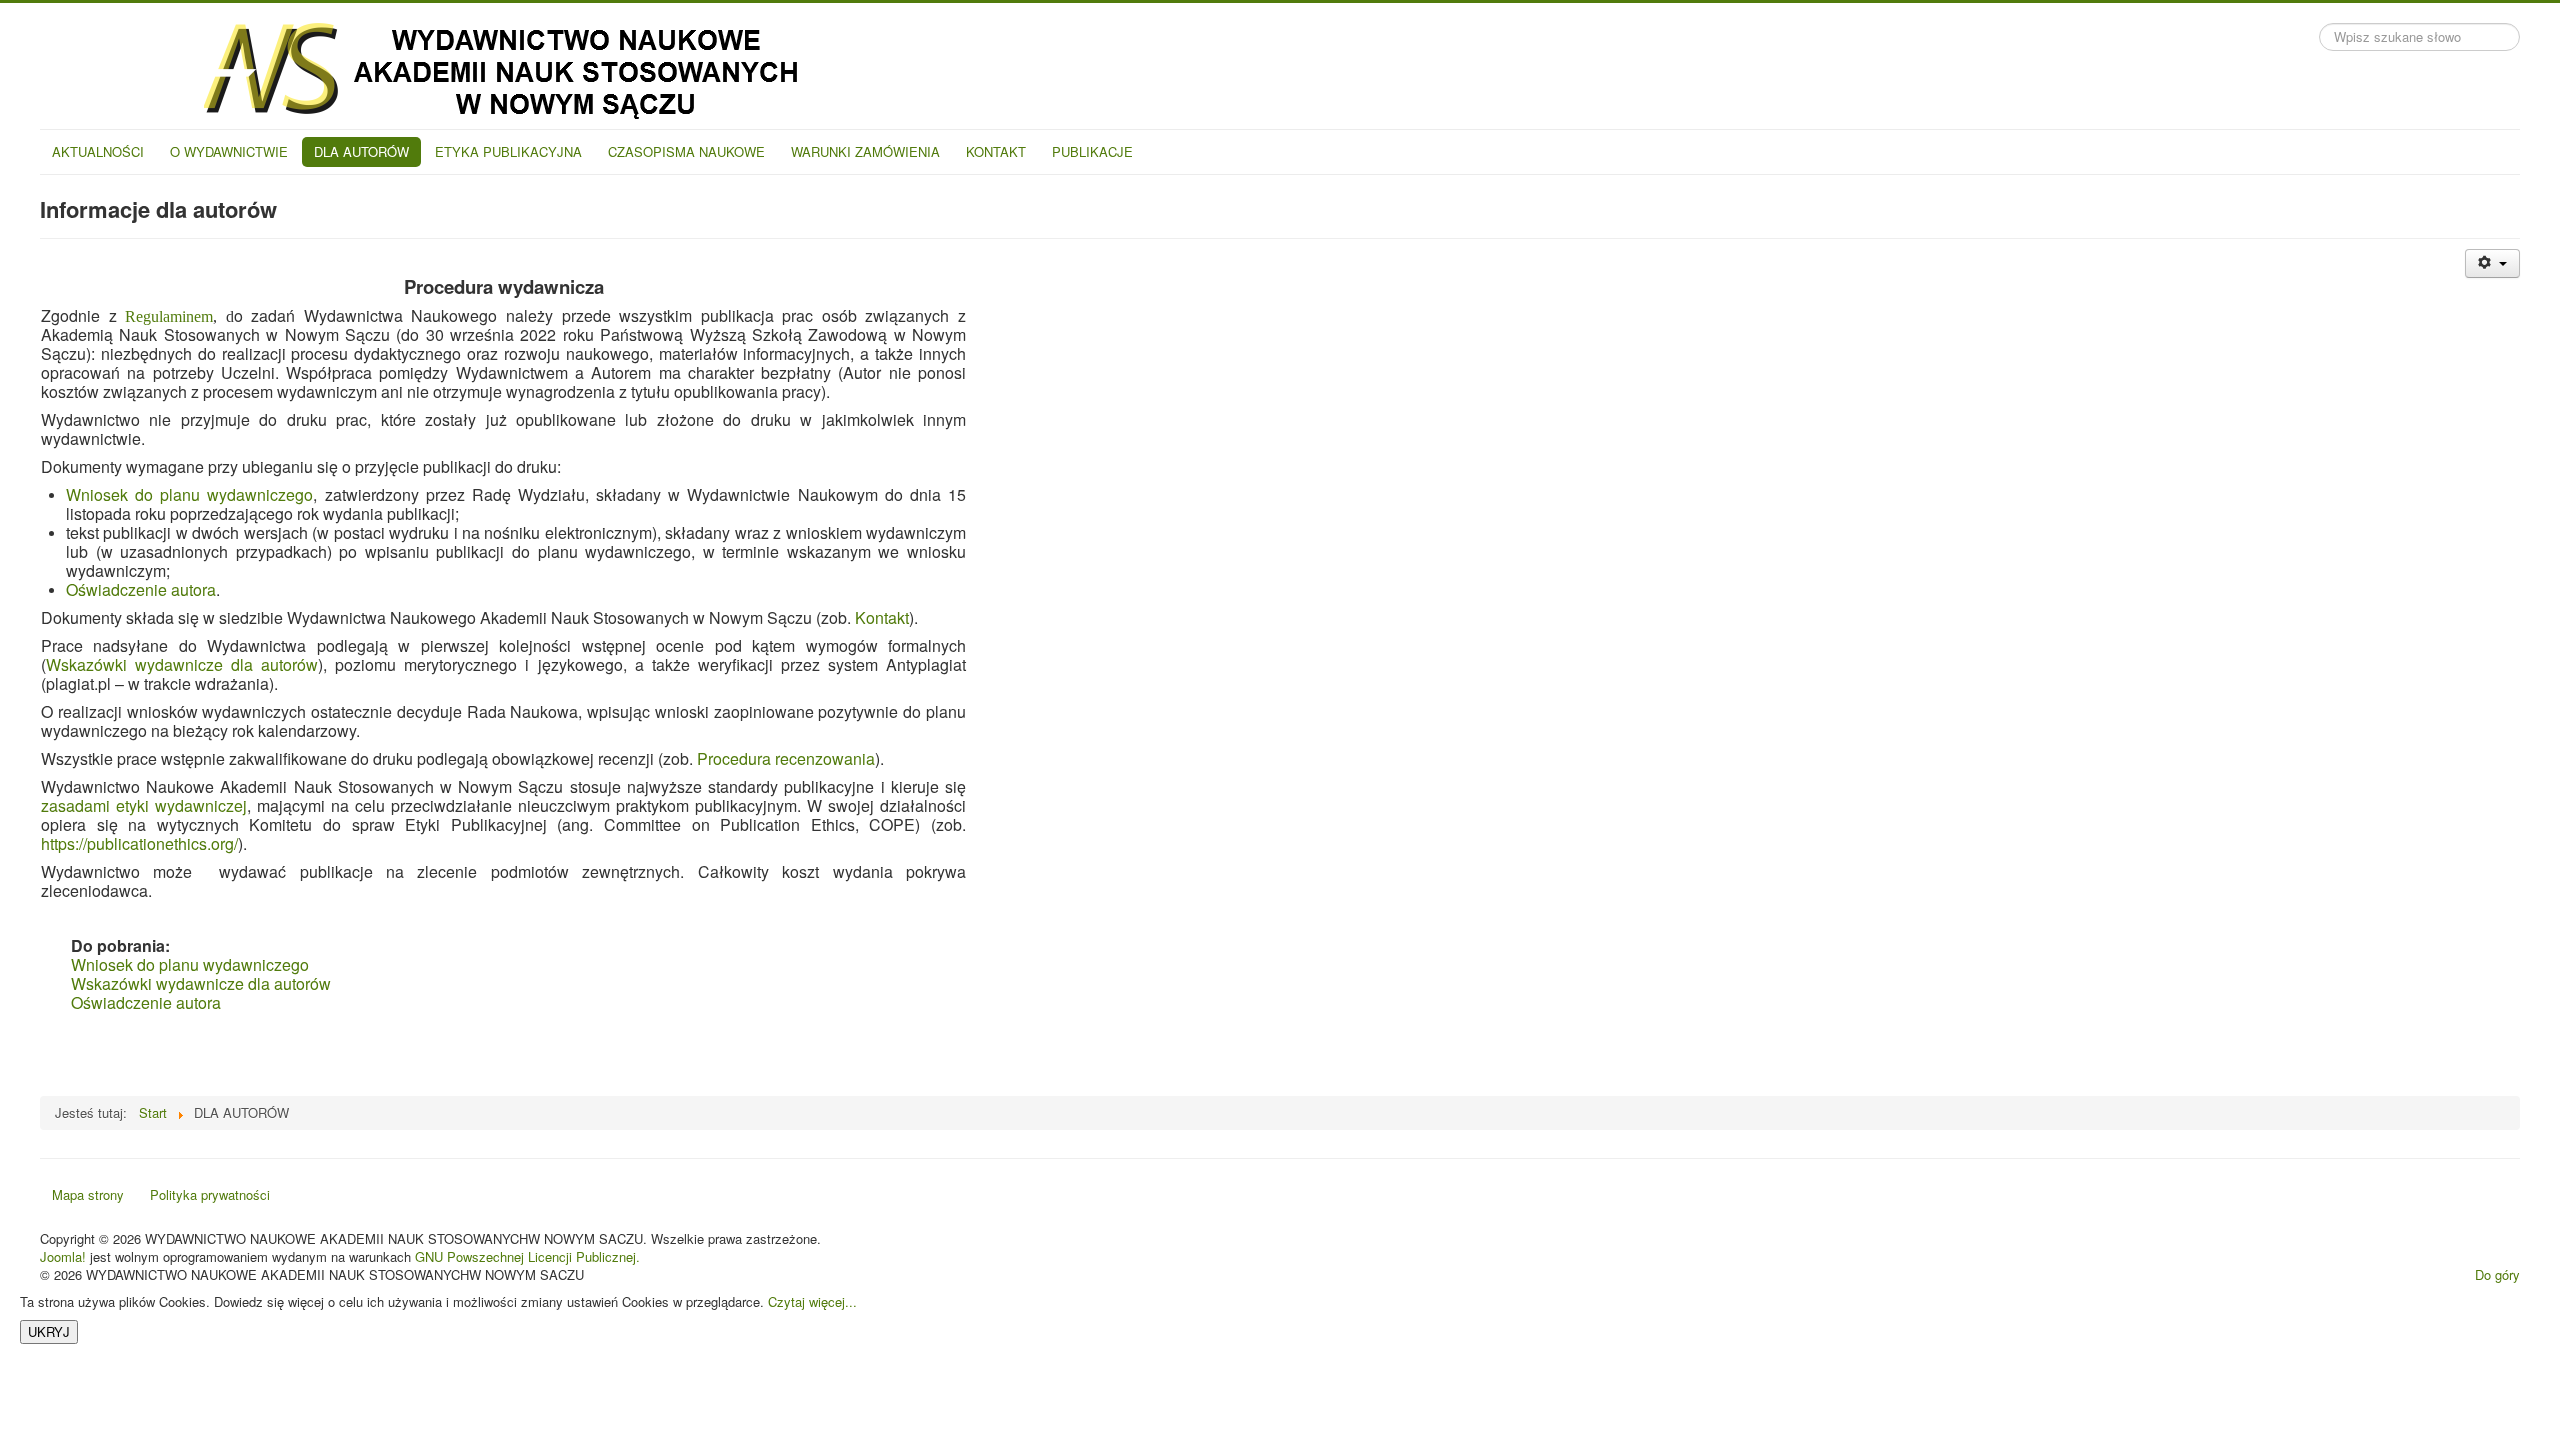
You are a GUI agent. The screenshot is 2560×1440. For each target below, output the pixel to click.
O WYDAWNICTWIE (229, 151)
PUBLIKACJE (1092, 151)
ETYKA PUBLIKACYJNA (508, 151)
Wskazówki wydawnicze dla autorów (182, 664)
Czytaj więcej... (812, 1301)
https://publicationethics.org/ (139, 843)
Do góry (2497, 1274)
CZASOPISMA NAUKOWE (686, 151)
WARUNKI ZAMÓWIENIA (865, 151)
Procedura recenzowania (786, 758)
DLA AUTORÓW (361, 151)
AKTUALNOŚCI (98, 151)
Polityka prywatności (210, 1194)
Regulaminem (169, 316)
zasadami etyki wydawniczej (144, 805)
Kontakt (882, 617)
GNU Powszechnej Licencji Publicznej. (527, 1256)
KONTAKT (996, 151)
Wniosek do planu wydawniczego (189, 494)
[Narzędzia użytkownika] (2492, 263)
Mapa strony (88, 1194)
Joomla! (63, 1256)
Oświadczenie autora (141, 589)
